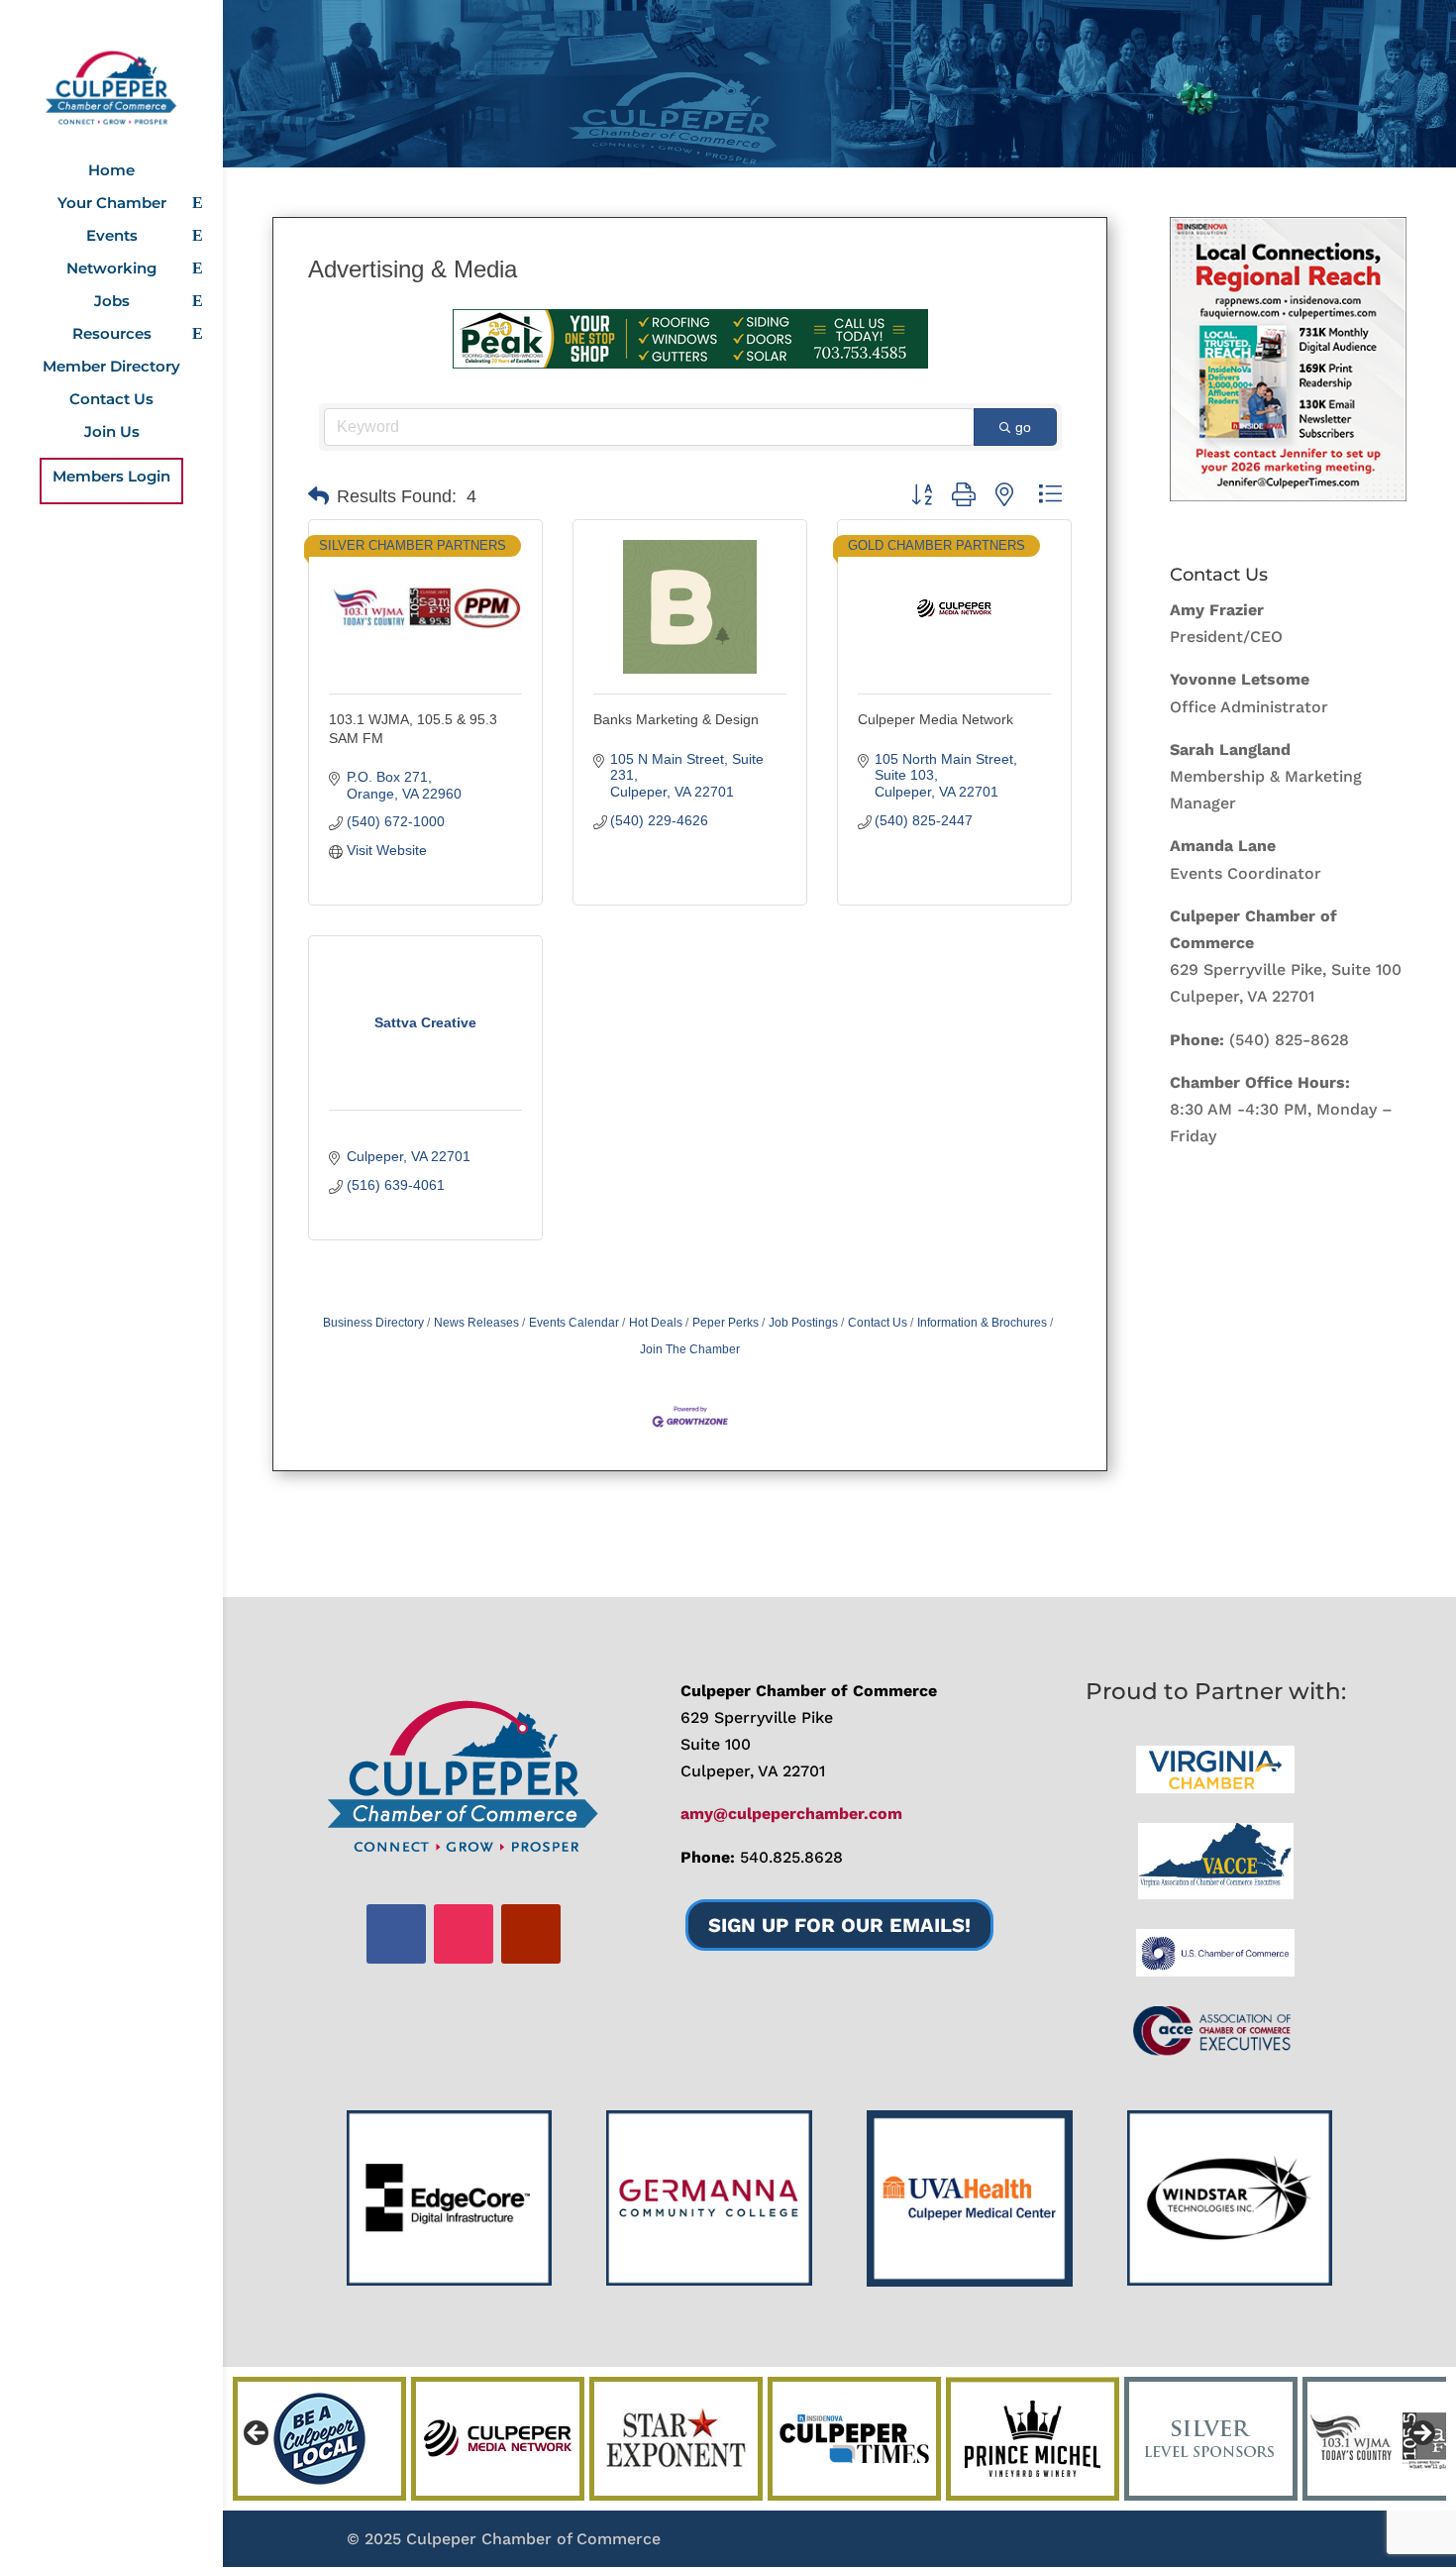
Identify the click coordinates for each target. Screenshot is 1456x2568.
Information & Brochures (982, 1323)
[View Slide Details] (1288, 359)
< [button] (258, 2434)
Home (111, 171)
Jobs (112, 302)
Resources (112, 335)
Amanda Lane (1223, 846)
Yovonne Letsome (1240, 679)
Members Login (111, 478)
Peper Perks (726, 1323)
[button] (318, 496)
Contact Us (111, 400)
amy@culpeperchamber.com (791, 1814)
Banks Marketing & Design (676, 719)
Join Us (112, 433)
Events (112, 237)
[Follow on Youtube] (531, 1934)
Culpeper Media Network (936, 719)
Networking (111, 269)
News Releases (476, 1323)
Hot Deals (656, 1323)
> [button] (1421, 2434)
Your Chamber (112, 204)
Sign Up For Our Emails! (839, 1925)
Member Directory (111, 368)
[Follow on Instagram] (464, 1934)
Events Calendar (574, 1323)
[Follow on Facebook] (396, 1934)
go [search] (1023, 427)
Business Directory (373, 1323)
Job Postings (803, 1323)
